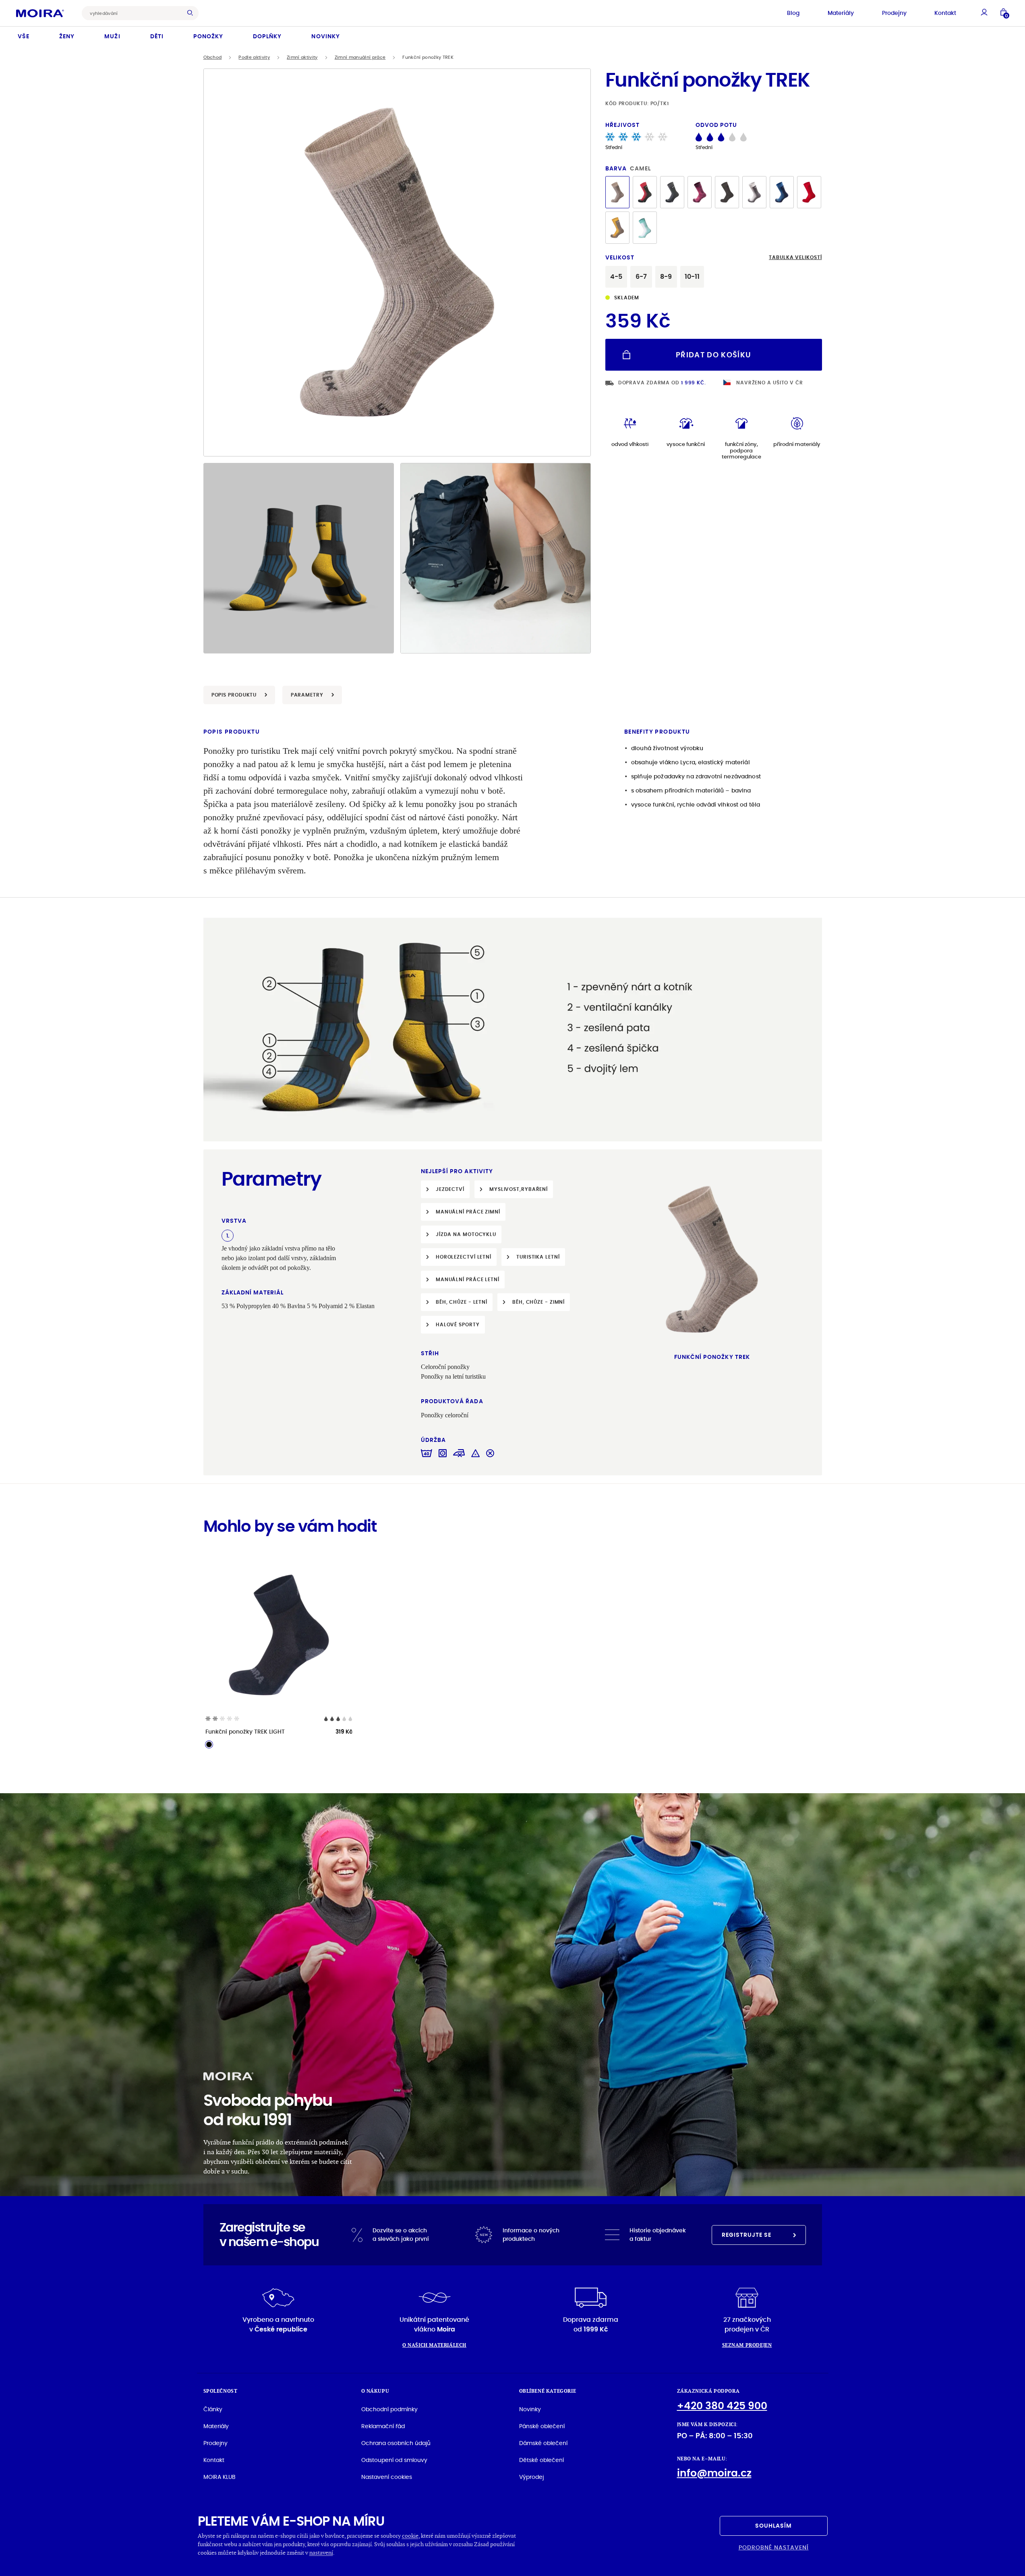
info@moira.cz (714, 2473)
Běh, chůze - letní (462, 1302)
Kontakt (945, 13)
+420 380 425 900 (722, 2406)
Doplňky (267, 36)
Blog (793, 13)
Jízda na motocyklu (466, 1234)
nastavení (321, 2552)
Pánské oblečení (542, 2426)
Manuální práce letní (468, 1279)
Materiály (841, 13)
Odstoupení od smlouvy (394, 2460)
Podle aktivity (254, 57)
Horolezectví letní (464, 1257)
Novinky (325, 36)
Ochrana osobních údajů (396, 2443)
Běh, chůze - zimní (538, 1302)
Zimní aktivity (302, 57)
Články (213, 2409)
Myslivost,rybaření (519, 1189)
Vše (24, 36)
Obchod (213, 57)
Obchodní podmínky (389, 2409)
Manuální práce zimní (468, 1212)
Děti (157, 36)
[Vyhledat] (192, 13)
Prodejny (894, 13)
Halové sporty (458, 1324)
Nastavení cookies (387, 2477)
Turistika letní (538, 1257)
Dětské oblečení (541, 2460)
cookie (410, 2536)
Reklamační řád (383, 2426)
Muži (112, 36)
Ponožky (208, 36)
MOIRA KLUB (219, 2477)
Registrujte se (747, 2235)
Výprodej (531, 2477)
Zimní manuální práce (360, 57)
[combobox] (134, 13)
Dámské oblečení (543, 2443)
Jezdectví (450, 1189)
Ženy (67, 36)
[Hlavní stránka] (40, 13)
